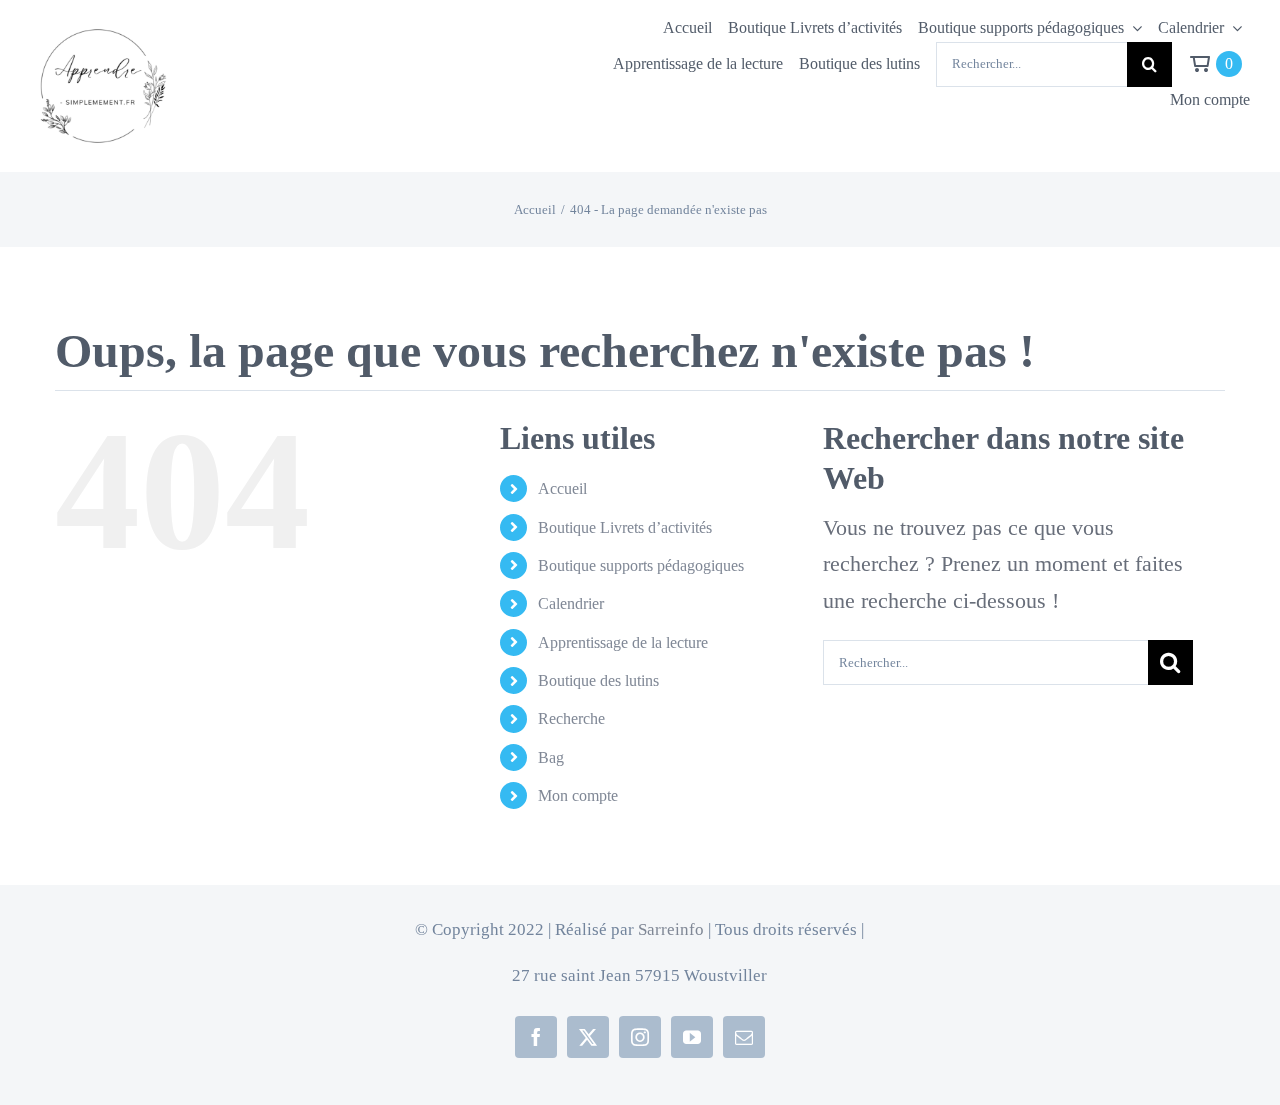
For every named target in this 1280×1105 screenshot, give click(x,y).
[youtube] (692, 1037)
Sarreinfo (671, 929)
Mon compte (578, 795)
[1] (101, 25)
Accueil (562, 488)
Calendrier (571, 603)
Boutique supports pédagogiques (641, 565)
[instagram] (640, 1037)
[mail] (744, 1037)
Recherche (571, 718)
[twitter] (588, 1037)
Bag (551, 757)
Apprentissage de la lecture (623, 642)
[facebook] (536, 1037)
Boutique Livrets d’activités (625, 527)
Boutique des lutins (598, 680)
